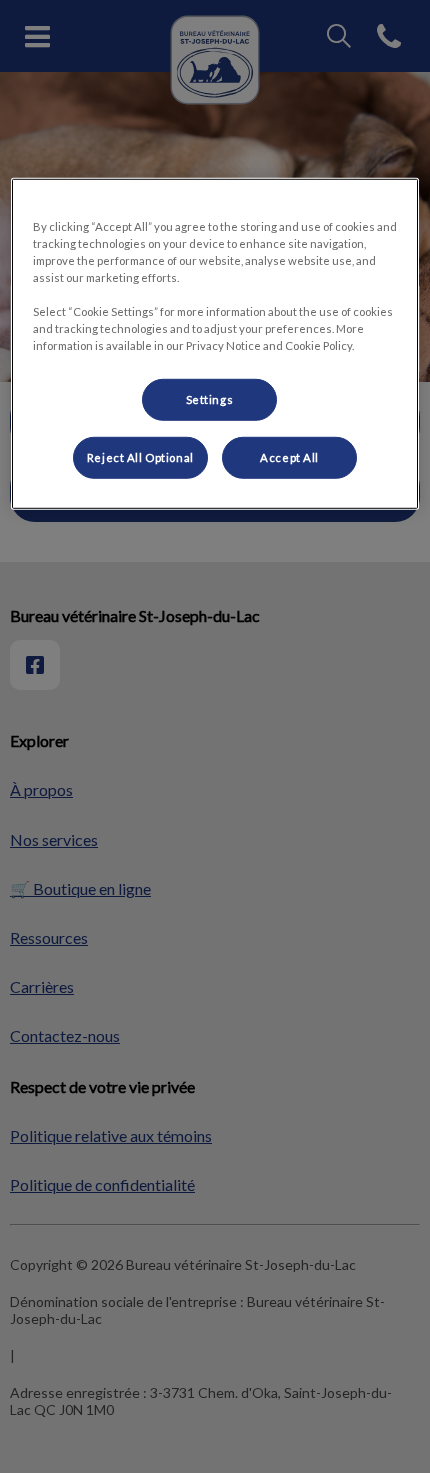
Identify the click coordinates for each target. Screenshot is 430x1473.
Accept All (289, 457)
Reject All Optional (140, 457)
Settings (210, 399)
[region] (215, 344)
